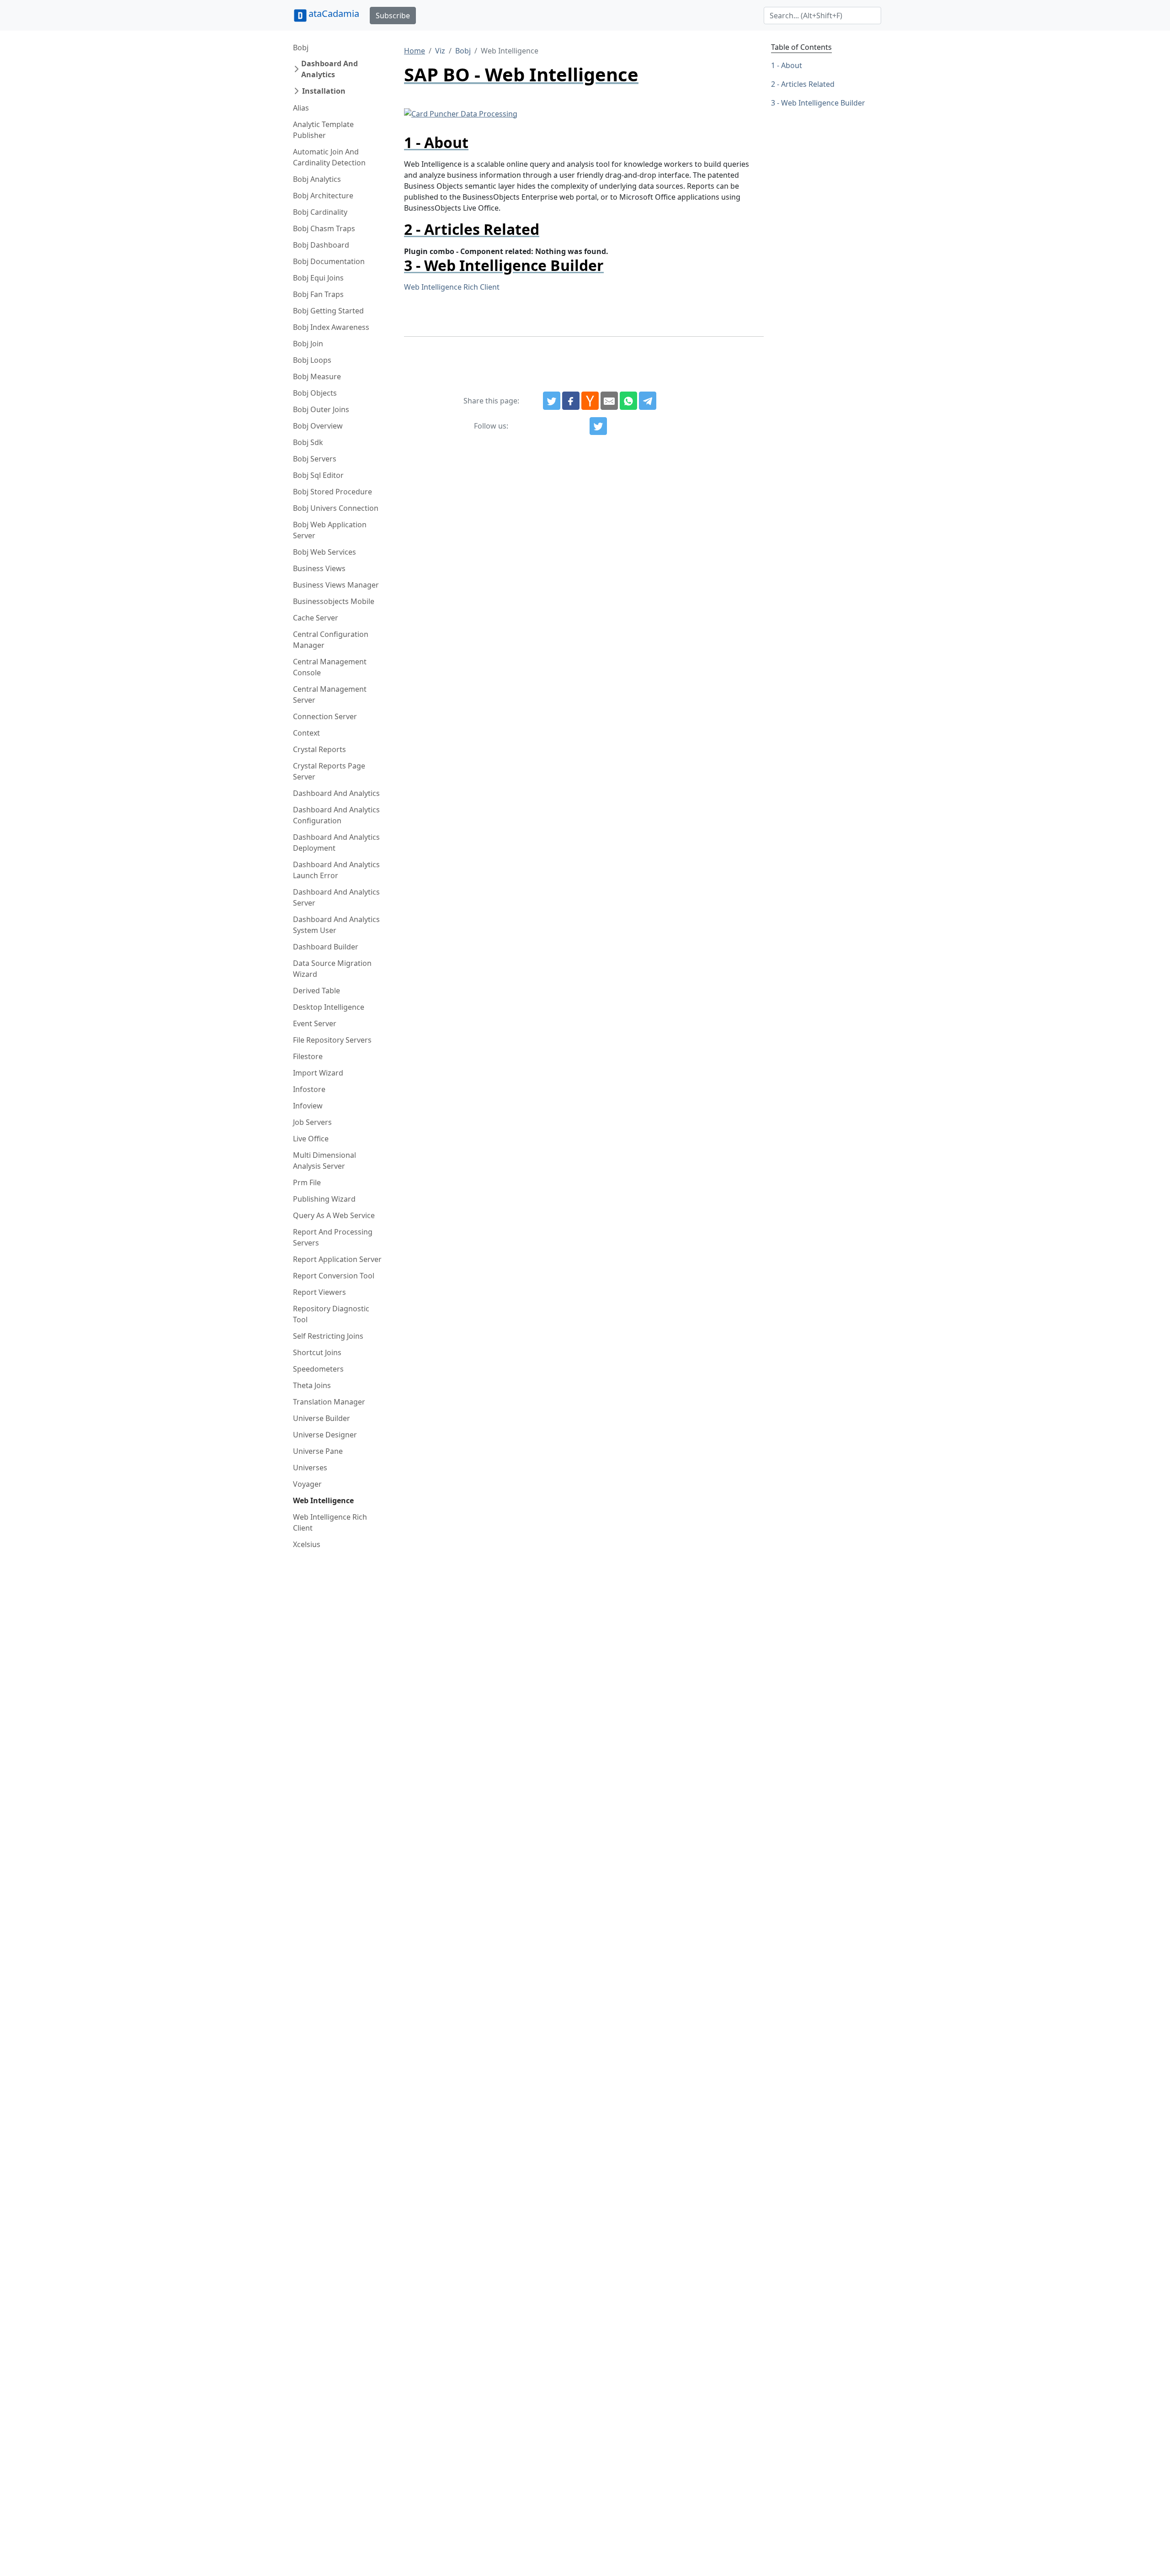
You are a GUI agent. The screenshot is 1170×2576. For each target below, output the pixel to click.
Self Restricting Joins (328, 1336)
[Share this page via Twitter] (552, 401)
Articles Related (808, 84)
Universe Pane (318, 1451)
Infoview (308, 1106)
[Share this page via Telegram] (648, 401)
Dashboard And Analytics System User (336, 925)
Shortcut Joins (317, 1352)
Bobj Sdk (308, 442)
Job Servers (312, 1122)
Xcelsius (307, 1544)
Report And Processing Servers (333, 1237)
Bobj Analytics (317, 179)
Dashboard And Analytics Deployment (336, 843)
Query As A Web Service (334, 1215)
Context (306, 733)
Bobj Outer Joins (321, 409)
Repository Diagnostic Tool (331, 1314)
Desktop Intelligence (329, 1007)
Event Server (315, 1023)
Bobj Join (308, 344)
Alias (301, 108)
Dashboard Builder (326, 947)
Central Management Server (330, 694)
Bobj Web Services (324, 552)
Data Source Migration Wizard (332, 969)
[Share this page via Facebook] (571, 401)
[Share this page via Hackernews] (590, 401)
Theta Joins (312, 1385)
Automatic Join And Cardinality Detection (329, 157)
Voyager (307, 1484)
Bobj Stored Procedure (332, 492)
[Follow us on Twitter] (598, 426)
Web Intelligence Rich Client (330, 1522)
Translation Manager (329, 1402)
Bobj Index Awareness (331, 327)
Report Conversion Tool (334, 1276)
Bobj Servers (315, 459)
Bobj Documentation (329, 261)
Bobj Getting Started (328, 311)
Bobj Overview (318, 426)
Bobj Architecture (323, 196)
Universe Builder (322, 1418)
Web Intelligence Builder (823, 103)
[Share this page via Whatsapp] (628, 401)
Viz (440, 51)
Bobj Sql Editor (318, 475)
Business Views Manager (336, 585)
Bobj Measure (317, 376)
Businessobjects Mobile (334, 601)
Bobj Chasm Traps (324, 228)
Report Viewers (319, 1292)
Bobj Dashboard (321, 245)
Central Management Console (330, 667)
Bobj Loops (312, 360)
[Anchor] (476, 142)
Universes (310, 1468)
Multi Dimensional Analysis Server (324, 1161)
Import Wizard (318, 1073)
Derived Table (316, 991)
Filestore (308, 1056)
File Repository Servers (332, 1040)
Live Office (311, 1139)
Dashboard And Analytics (330, 69)
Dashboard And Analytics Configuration (336, 815)
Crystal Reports (319, 749)
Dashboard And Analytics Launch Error (336, 870)
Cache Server (316, 618)
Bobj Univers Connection (336, 508)
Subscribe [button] (393, 16)
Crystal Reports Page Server (329, 771)
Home (415, 51)
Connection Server (325, 716)
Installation (324, 91)
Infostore (309, 1089)
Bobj (301, 48)
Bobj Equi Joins (318, 278)
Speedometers (318, 1369)
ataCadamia (334, 13)
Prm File (307, 1182)
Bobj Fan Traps (318, 294)
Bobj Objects (315, 393)
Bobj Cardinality (320, 212)
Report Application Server (337, 1259)
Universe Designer (325, 1435)
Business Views (319, 568)
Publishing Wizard (324, 1199)
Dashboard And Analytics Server (336, 897)
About (792, 65)
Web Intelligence (323, 1500)
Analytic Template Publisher (323, 130)
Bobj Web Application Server (330, 530)
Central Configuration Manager (331, 640)
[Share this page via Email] (609, 401)
